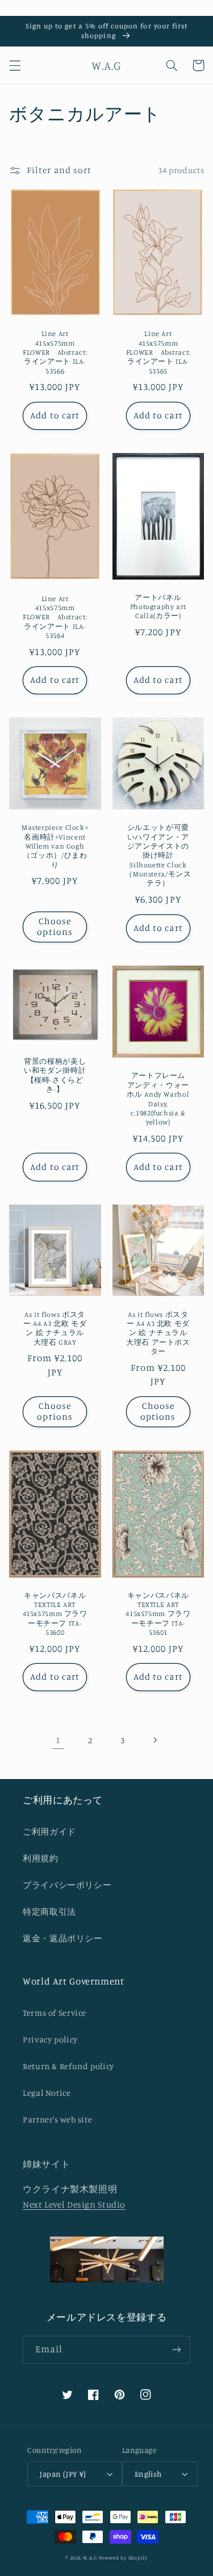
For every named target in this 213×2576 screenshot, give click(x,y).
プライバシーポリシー (67, 1885)
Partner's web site (57, 2119)
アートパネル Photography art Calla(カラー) (158, 607)
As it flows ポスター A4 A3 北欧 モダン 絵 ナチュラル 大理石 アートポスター (158, 1333)
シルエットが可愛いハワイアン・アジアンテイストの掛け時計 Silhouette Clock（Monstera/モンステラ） (158, 855)
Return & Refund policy (68, 2066)
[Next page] (154, 1740)
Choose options (55, 926)
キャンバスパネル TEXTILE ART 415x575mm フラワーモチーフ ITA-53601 (158, 1614)
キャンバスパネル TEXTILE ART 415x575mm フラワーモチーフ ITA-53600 (55, 1614)
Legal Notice (47, 2093)
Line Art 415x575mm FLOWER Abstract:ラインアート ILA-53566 (55, 352)
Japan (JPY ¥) (63, 2474)
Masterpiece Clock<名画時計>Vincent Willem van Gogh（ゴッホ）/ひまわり (55, 846)
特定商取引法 (49, 1912)
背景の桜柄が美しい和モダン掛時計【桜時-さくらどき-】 (55, 1075)
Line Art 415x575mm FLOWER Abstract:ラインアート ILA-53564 (55, 617)
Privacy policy (50, 2039)
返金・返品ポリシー (63, 1938)
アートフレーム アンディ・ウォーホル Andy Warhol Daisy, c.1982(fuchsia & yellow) (159, 1099)
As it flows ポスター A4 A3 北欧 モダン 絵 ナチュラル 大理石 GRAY (55, 1328)
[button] (15, 65)
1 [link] (58, 1740)
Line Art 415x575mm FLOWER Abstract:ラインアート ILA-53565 (158, 352)
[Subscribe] (177, 2350)
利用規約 (41, 1858)
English (148, 2474)
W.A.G (90, 2558)
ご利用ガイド (49, 1832)
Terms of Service (55, 2013)
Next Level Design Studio (74, 2204)
